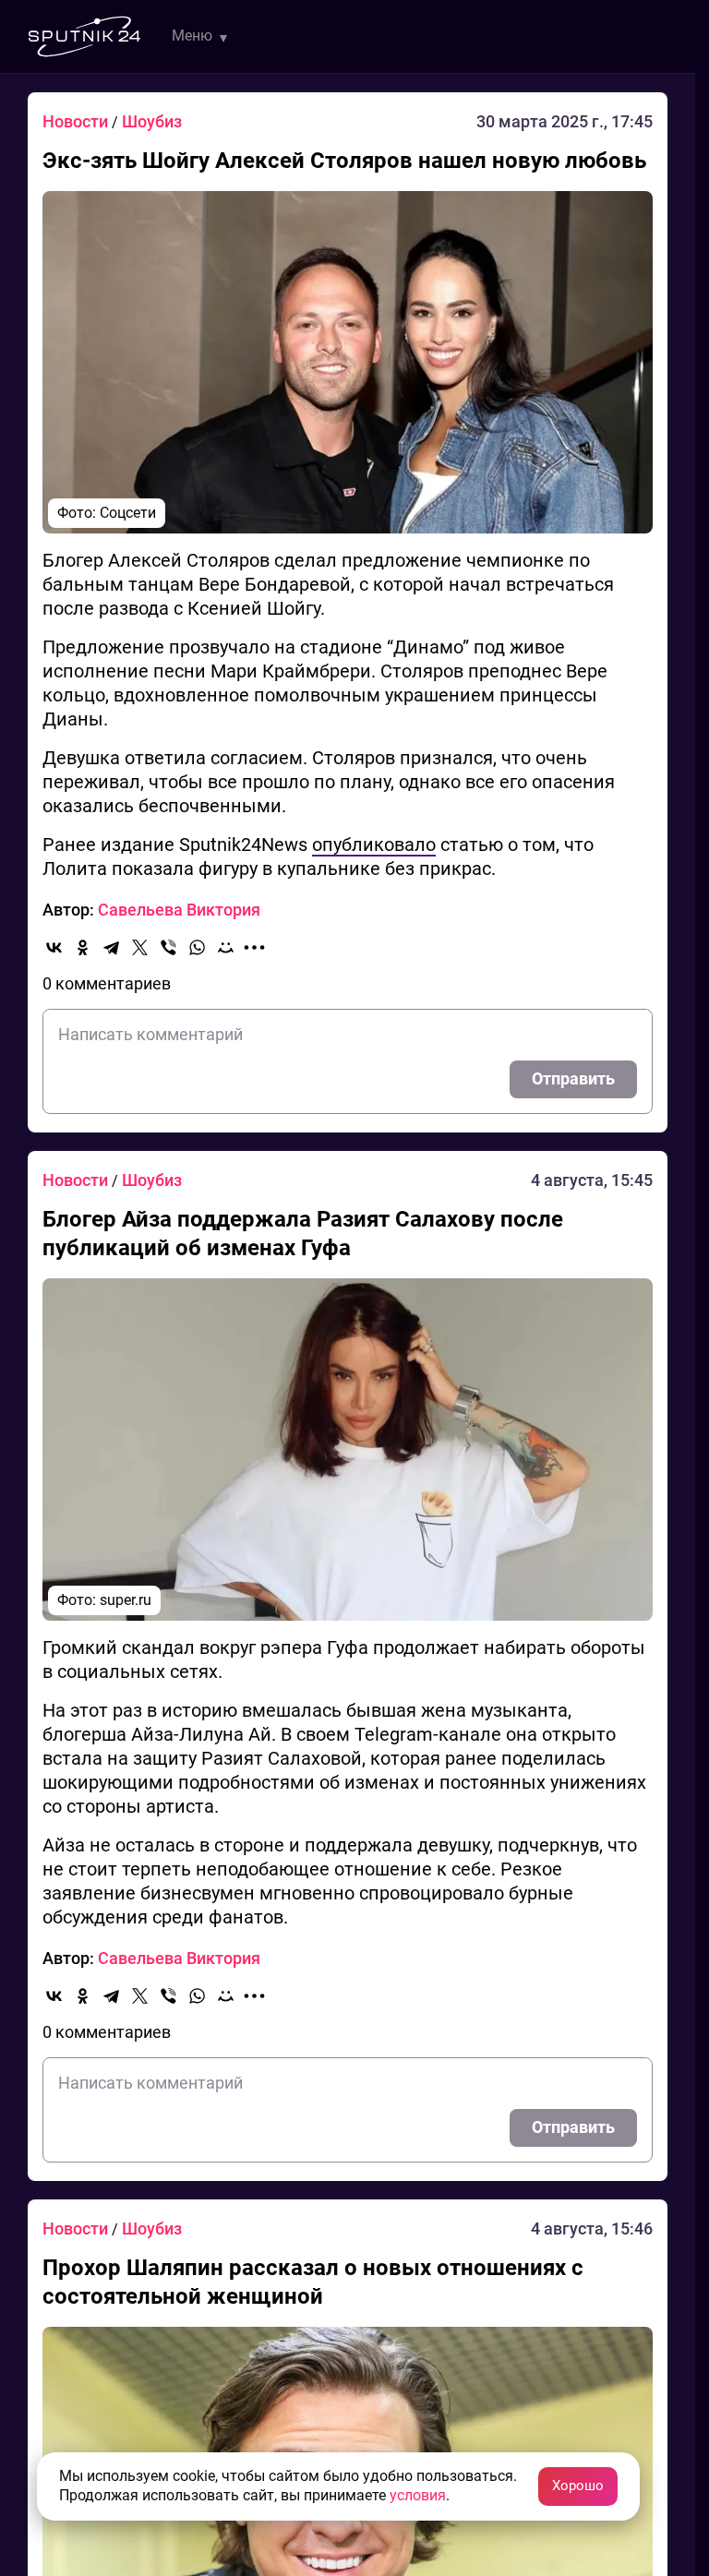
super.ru (126, 1600)
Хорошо (578, 2486)
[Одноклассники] (83, 947)
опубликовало (374, 845)
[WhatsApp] (197, 947)
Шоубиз (152, 121)
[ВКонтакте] (54, 947)
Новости (77, 121)
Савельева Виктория (179, 910)
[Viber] (168, 947)
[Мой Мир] (226, 947)
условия (418, 2495)
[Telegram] (111, 947)
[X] (140, 947)
